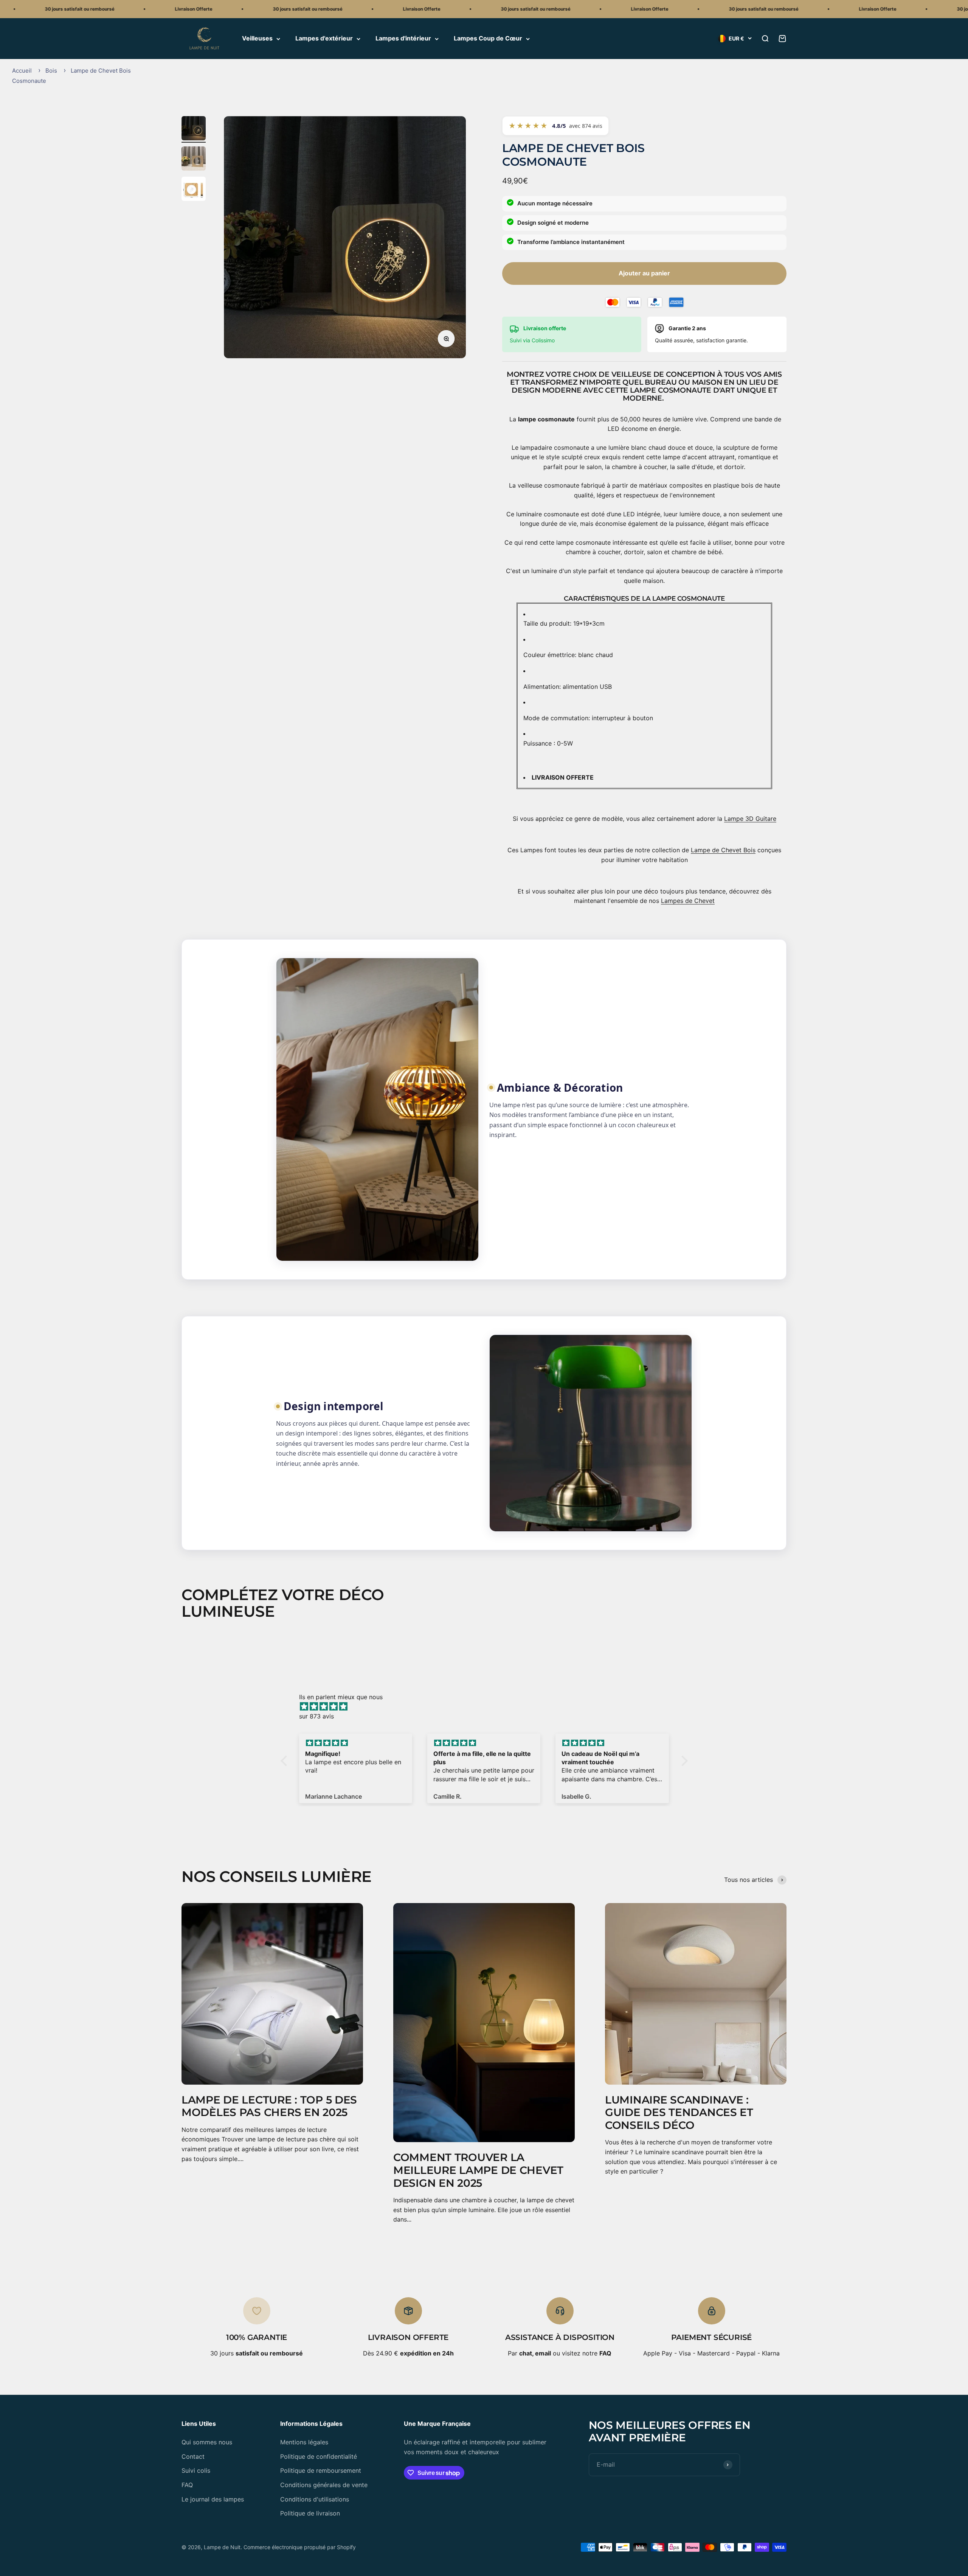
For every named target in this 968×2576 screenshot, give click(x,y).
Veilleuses (257, 39)
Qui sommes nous (207, 2442)
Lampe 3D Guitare (750, 819)
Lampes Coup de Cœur (488, 39)
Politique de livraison (310, 2513)
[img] (488, 1707)
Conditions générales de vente (324, 2485)
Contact (193, 2456)
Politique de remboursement (321, 2470)
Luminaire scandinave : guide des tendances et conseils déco (679, 2112)
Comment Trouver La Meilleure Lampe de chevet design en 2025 (478, 2170)
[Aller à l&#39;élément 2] (194, 160)
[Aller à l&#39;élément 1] (194, 129)
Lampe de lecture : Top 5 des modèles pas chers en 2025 (269, 2106)
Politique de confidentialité (319, 2456)
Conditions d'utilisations (315, 2499)
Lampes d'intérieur (403, 39)
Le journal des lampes (213, 2499)
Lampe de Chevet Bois (723, 850)
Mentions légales (304, 2442)
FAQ (187, 2485)
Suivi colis (196, 2470)
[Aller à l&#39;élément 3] (194, 190)
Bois (51, 71)
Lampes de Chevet (688, 901)
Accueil (22, 71)
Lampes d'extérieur (324, 39)
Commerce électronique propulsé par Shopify (300, 2547)
